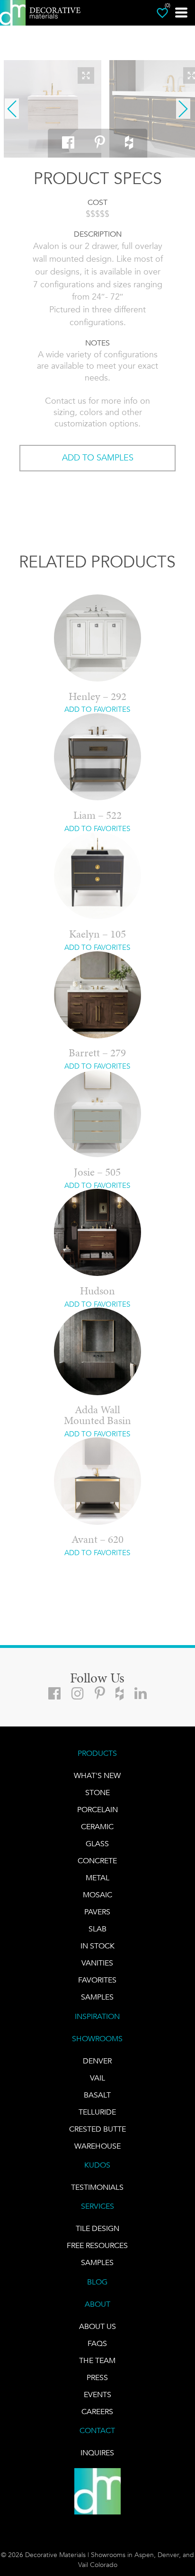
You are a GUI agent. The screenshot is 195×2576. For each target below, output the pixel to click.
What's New (97, 1775)
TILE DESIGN (97, 2228)
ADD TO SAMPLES (98, 458)
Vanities (97, 1963)
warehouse (97, 2146)
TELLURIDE (97, 2112)
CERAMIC (97, 1827)
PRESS (97, 2377)
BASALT (97, 2095)
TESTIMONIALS (97, 2187)
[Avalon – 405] (53, 109)
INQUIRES (97, 2453)
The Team (97, 2360)
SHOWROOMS (97, 2039)
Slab (97, 1929)
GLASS (97, 1844)
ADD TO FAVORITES (97, 709)
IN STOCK (97, 1946)
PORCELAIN (97, 1810)
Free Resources (97, 2245)
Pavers (97, 1912)
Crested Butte (97, 2129)
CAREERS (97, 2412)
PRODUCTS (97, 1753)
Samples (97, 1997)
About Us (97, 2326)
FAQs (97, 2343)
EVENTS (97, 2395)
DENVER (97, 2061)
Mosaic (97, 1895)
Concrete (97, 1861)
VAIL (97, 2078)
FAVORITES (97, 1980)
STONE (97, 1793)
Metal (97, 1878)
